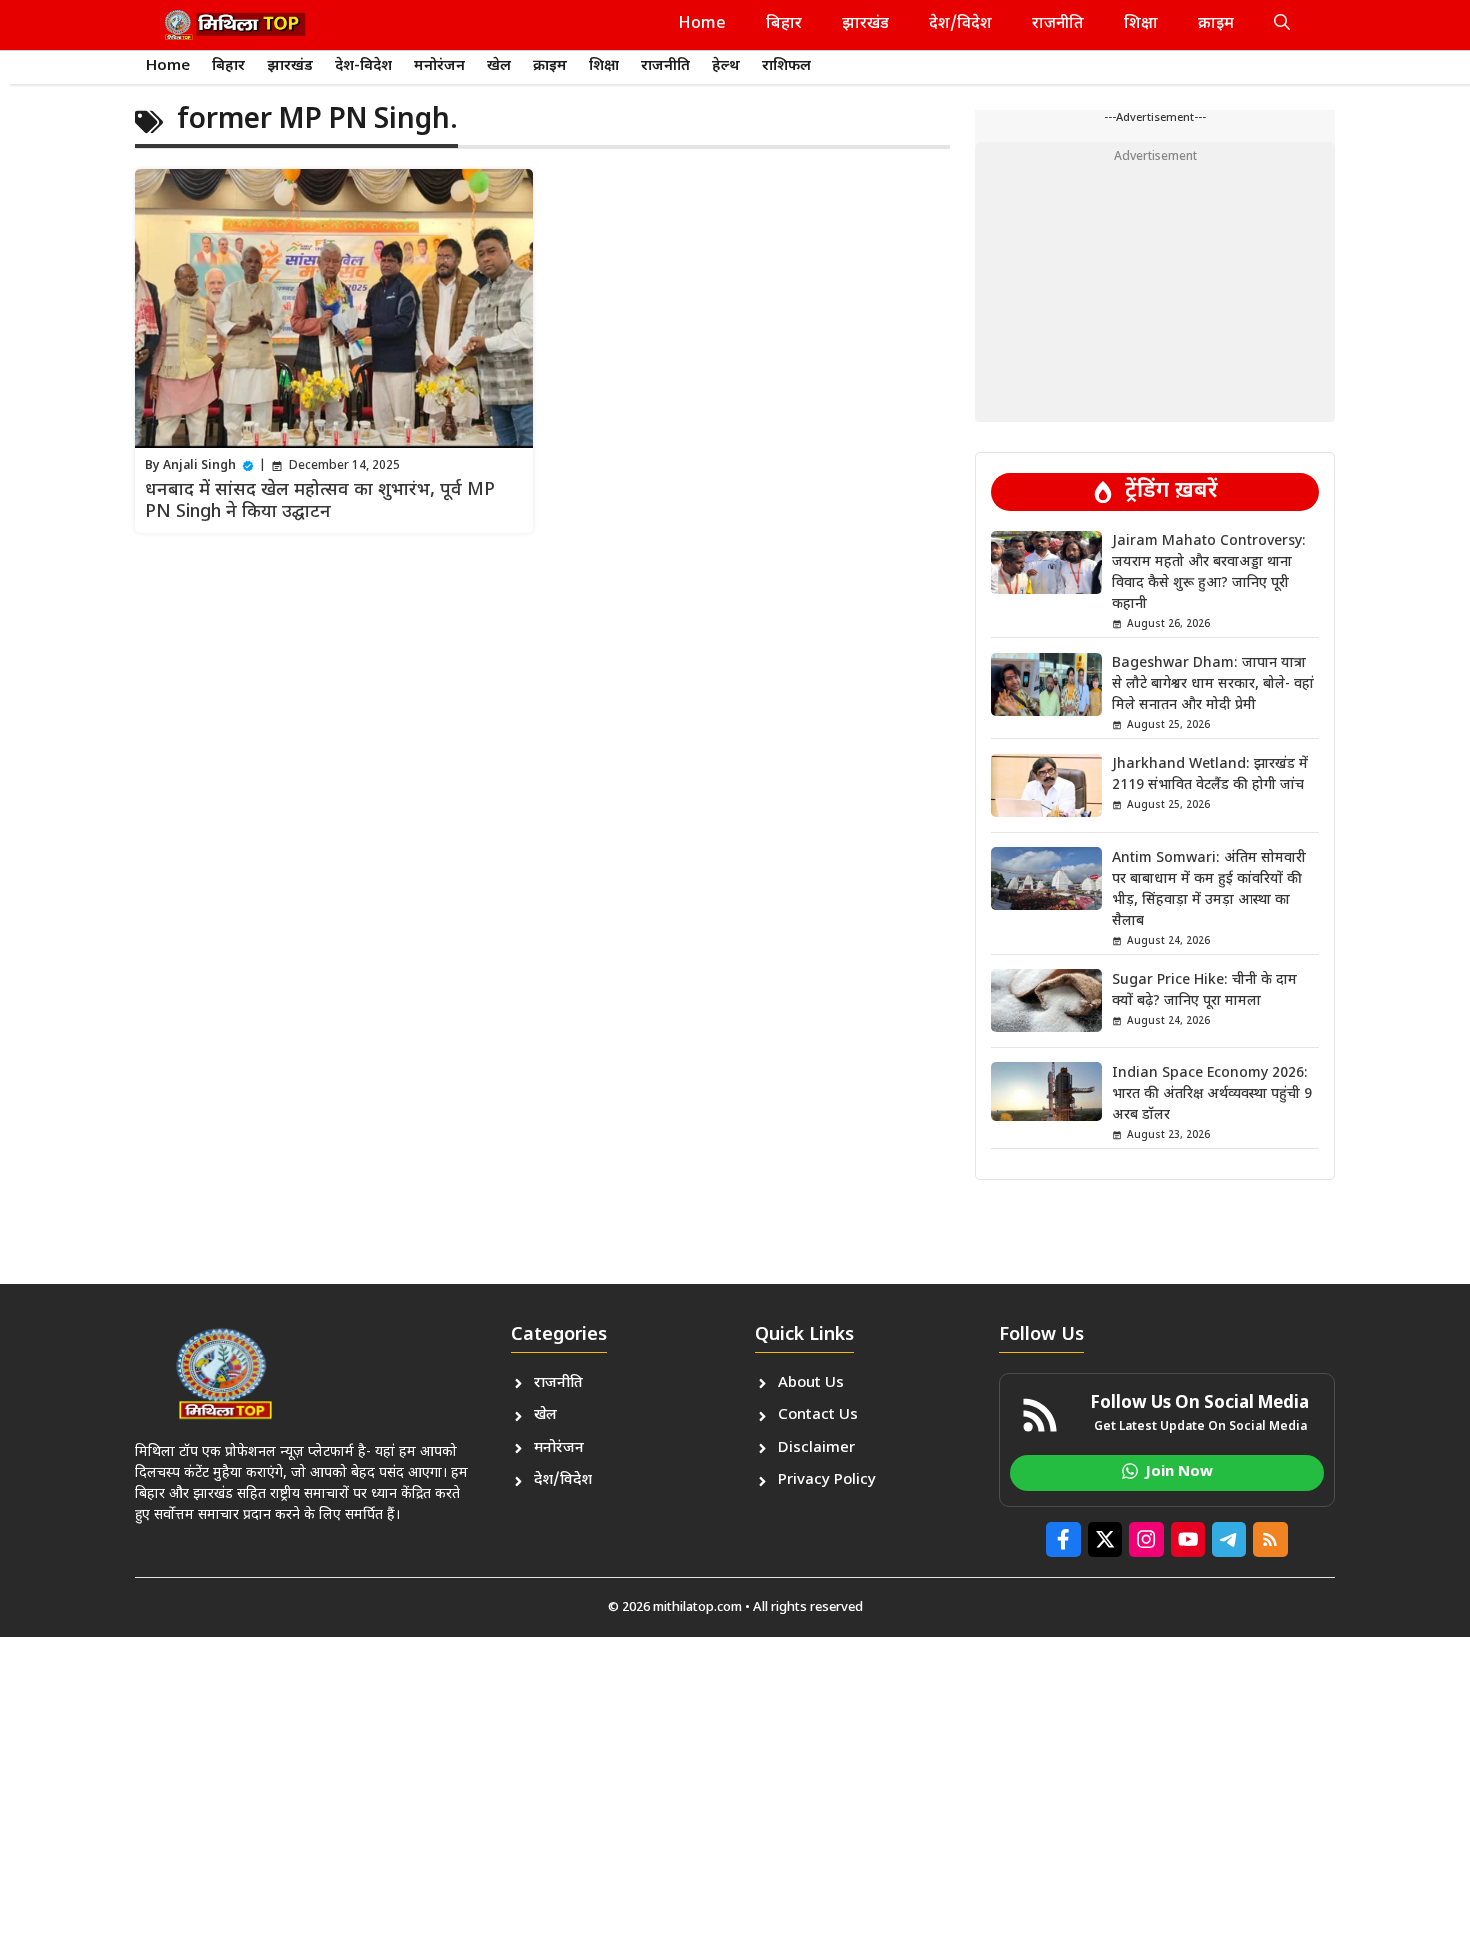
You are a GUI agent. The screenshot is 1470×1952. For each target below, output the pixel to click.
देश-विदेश (363, 66)
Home (702, 24)
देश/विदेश (960, 24)
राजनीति (1058, 24)
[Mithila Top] (235, 25)
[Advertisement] (1155, 282)
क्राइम (1216, 24)
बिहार (784, 24)
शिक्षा (1141, 24)
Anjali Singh (199, 466)
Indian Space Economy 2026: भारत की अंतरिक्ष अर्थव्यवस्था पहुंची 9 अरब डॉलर (1212, 1093)
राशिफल (786, 66)
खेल (499, 66)
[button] (1282, 25)
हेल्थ (726, 66)
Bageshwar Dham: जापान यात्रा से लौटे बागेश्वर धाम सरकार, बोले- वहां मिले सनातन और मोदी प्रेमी (1213, 684)
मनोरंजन (439, 66)
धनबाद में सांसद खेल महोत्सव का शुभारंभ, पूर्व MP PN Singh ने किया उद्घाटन (320, 501)
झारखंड (865, 24)
